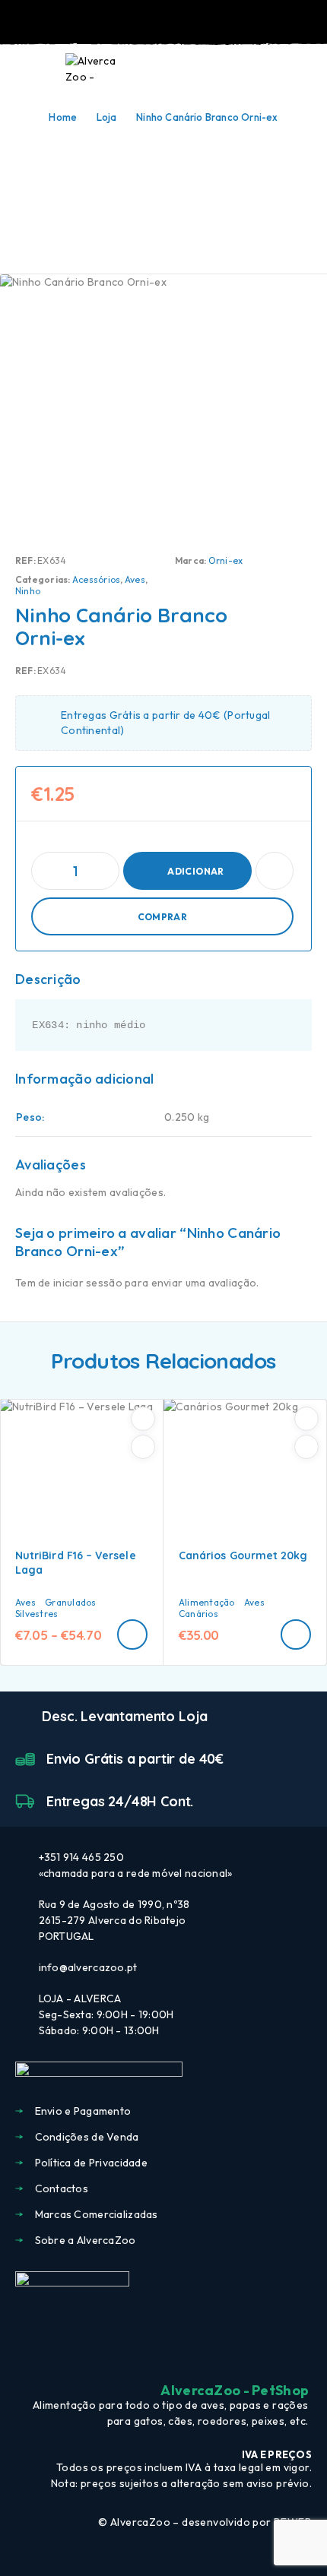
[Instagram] (163, 2353)
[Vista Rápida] (143, 1447)
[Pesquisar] (231, 70)
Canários (198, 1614)
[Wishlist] (280, 69)
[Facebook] (136, 2353)
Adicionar (195, 871)
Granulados (70, 1602)
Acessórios (96, 579)
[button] (296, 1635)
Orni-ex (226, 560)
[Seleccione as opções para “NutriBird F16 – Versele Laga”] (132, 1635)
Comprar (163, 917)
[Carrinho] (305, 68)
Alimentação (207, 1602)
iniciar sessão (88, 1283)
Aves (135, 579)
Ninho (28, 591)
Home (63, 117)
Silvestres (37, 1614)
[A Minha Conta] (256, 69)
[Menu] (33, 68)
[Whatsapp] (191, 2353)
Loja (107, 117)
